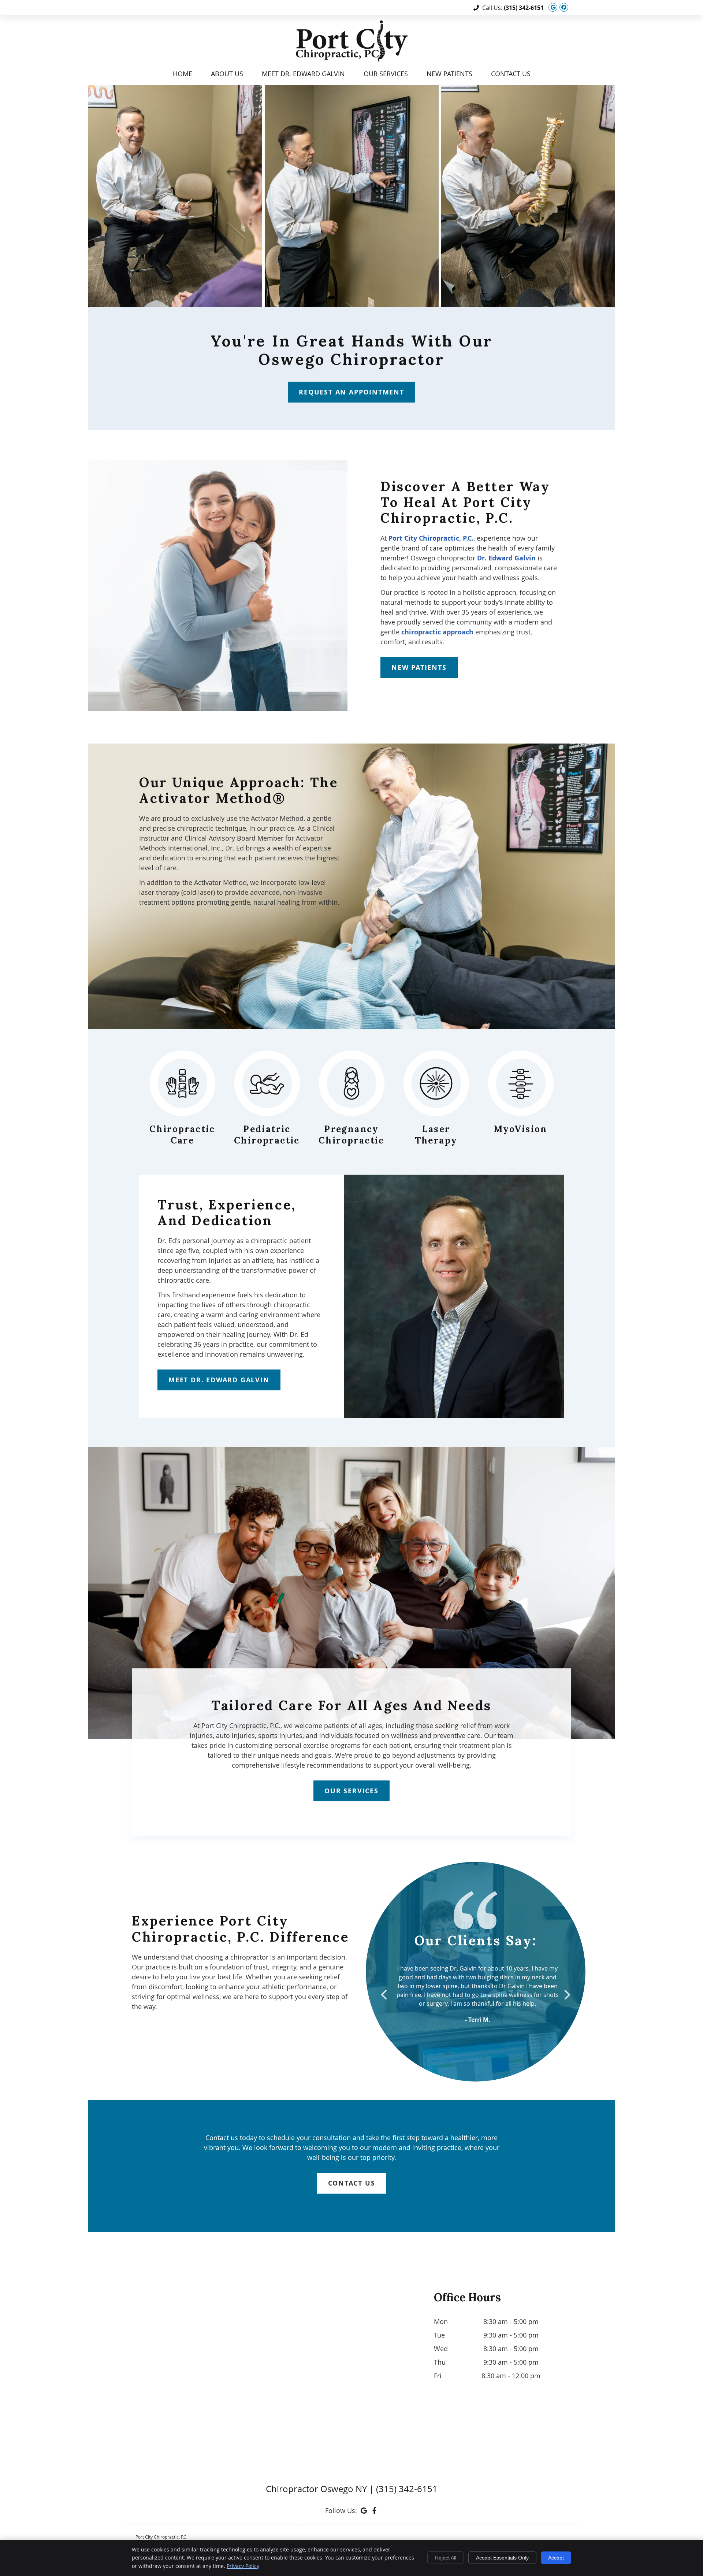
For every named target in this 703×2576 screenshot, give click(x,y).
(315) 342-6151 (524, 8)
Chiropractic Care (182, 1135)
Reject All (446, 2558)
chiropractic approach (437, 632)
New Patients (449, 74)
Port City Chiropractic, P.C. (431, 538)
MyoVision (521, 1129)
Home (183, 74)
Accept (556, 2558)
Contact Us (511, 74)
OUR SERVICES (351, 1791)
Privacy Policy (243, 2566)
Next (566, 1995)
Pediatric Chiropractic (267, 1135)
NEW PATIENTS (419, 668)
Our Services (386, 74)
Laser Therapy (436, 1135)
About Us (227, 74)
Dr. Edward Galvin (506, 558)
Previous (385, 1995)
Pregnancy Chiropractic (351, 1135)
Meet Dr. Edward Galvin (303, 74)
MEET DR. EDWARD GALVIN (219, 1380)
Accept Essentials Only (502, 2558)
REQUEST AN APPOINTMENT (351, 392)
